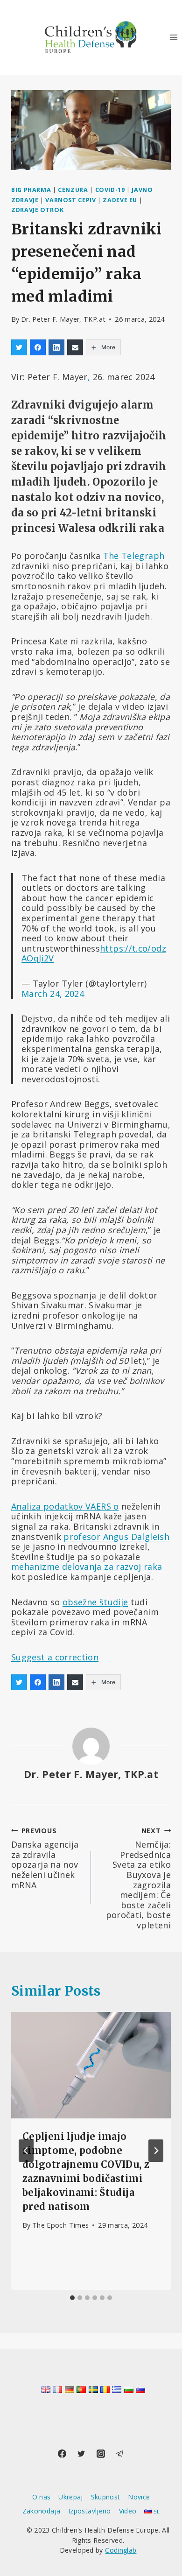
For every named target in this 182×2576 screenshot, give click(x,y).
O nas (42, 2497)
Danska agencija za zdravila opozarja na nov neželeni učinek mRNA (45, 1858)
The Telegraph (134, 556)
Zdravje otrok (37, 210)
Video (128, 2511)
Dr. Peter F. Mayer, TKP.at (63, 319)
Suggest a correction (55, 1657)
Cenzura (73, 190)
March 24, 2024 (53, 994)
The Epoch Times (60, 2225)
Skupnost (106, 2497)
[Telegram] (120, 2454)
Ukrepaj (71, 2497)
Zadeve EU (120, 200)
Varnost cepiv (70, 200)
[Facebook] (62, 2454)
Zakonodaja (42, 2511)
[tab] (72, 2298)
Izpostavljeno (90, 2511)
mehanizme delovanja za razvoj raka (87, 1567)
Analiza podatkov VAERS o (65, 1506)
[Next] (156, 2151)
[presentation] (91, 2065)
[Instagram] (101, 2454)
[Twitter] (81, 2454)
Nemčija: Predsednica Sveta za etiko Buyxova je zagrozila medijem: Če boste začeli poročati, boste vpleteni (138, 1878)
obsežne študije (95, 1602)
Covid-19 (110, 190)
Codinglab (121, 2550)
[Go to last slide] (26, 2151)
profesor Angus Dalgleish (116, 1537)
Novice (139, 2497)
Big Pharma (31, 190)
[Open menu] (173, 37)
